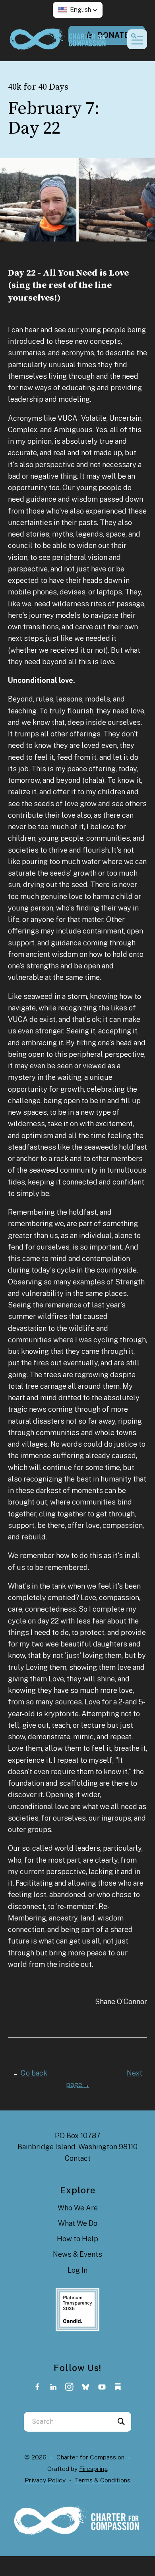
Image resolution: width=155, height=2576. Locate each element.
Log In (77, 2270)
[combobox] (68, 2422)
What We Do (78, 2223)
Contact (78, 2158)
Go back (30, 2073)
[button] (78, 10)
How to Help (77, 2239)
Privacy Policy (45, 2480)
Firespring (94, 2469)
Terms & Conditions (103, 2480)
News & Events (77, 2254)
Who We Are (78, 2208)
